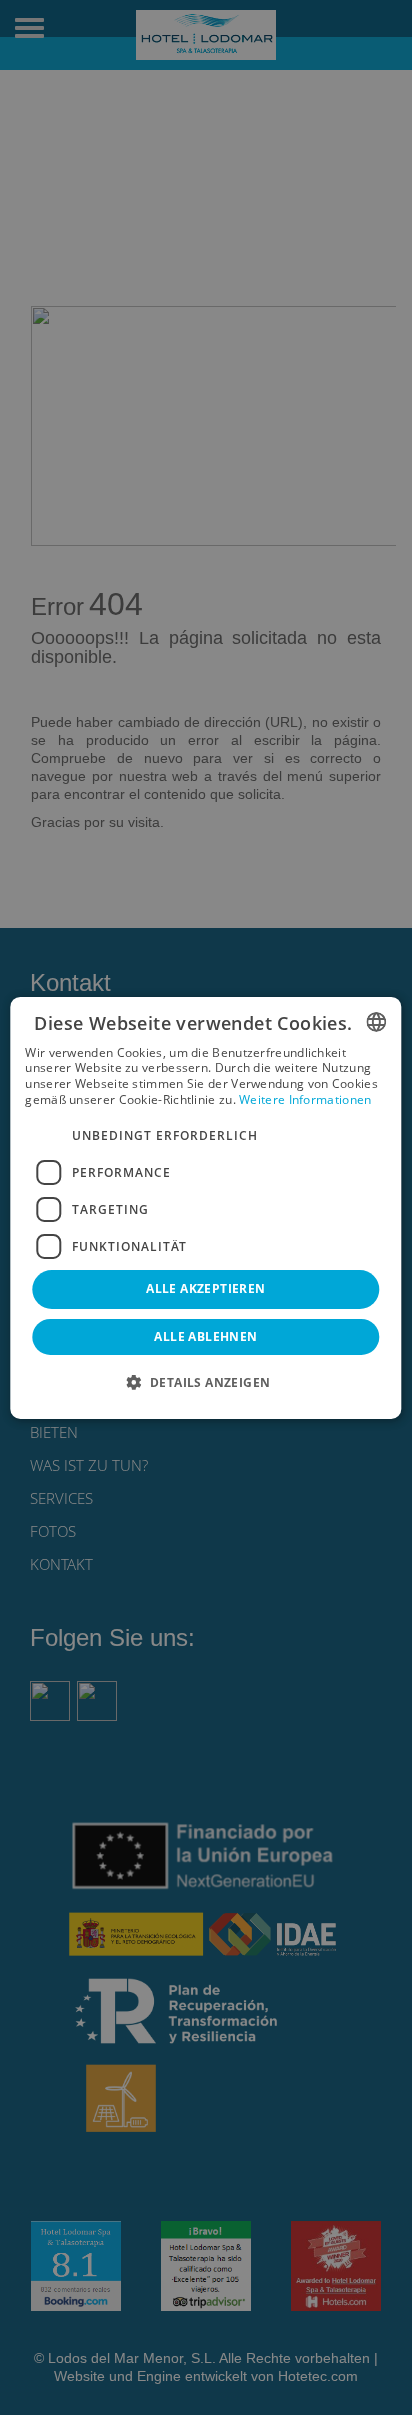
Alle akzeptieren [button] (205, 1288)
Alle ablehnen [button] (205, 1336)
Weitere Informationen (305, 1099)
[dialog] (205, 1207)
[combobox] (377, 1021)
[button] (206, 1382)
